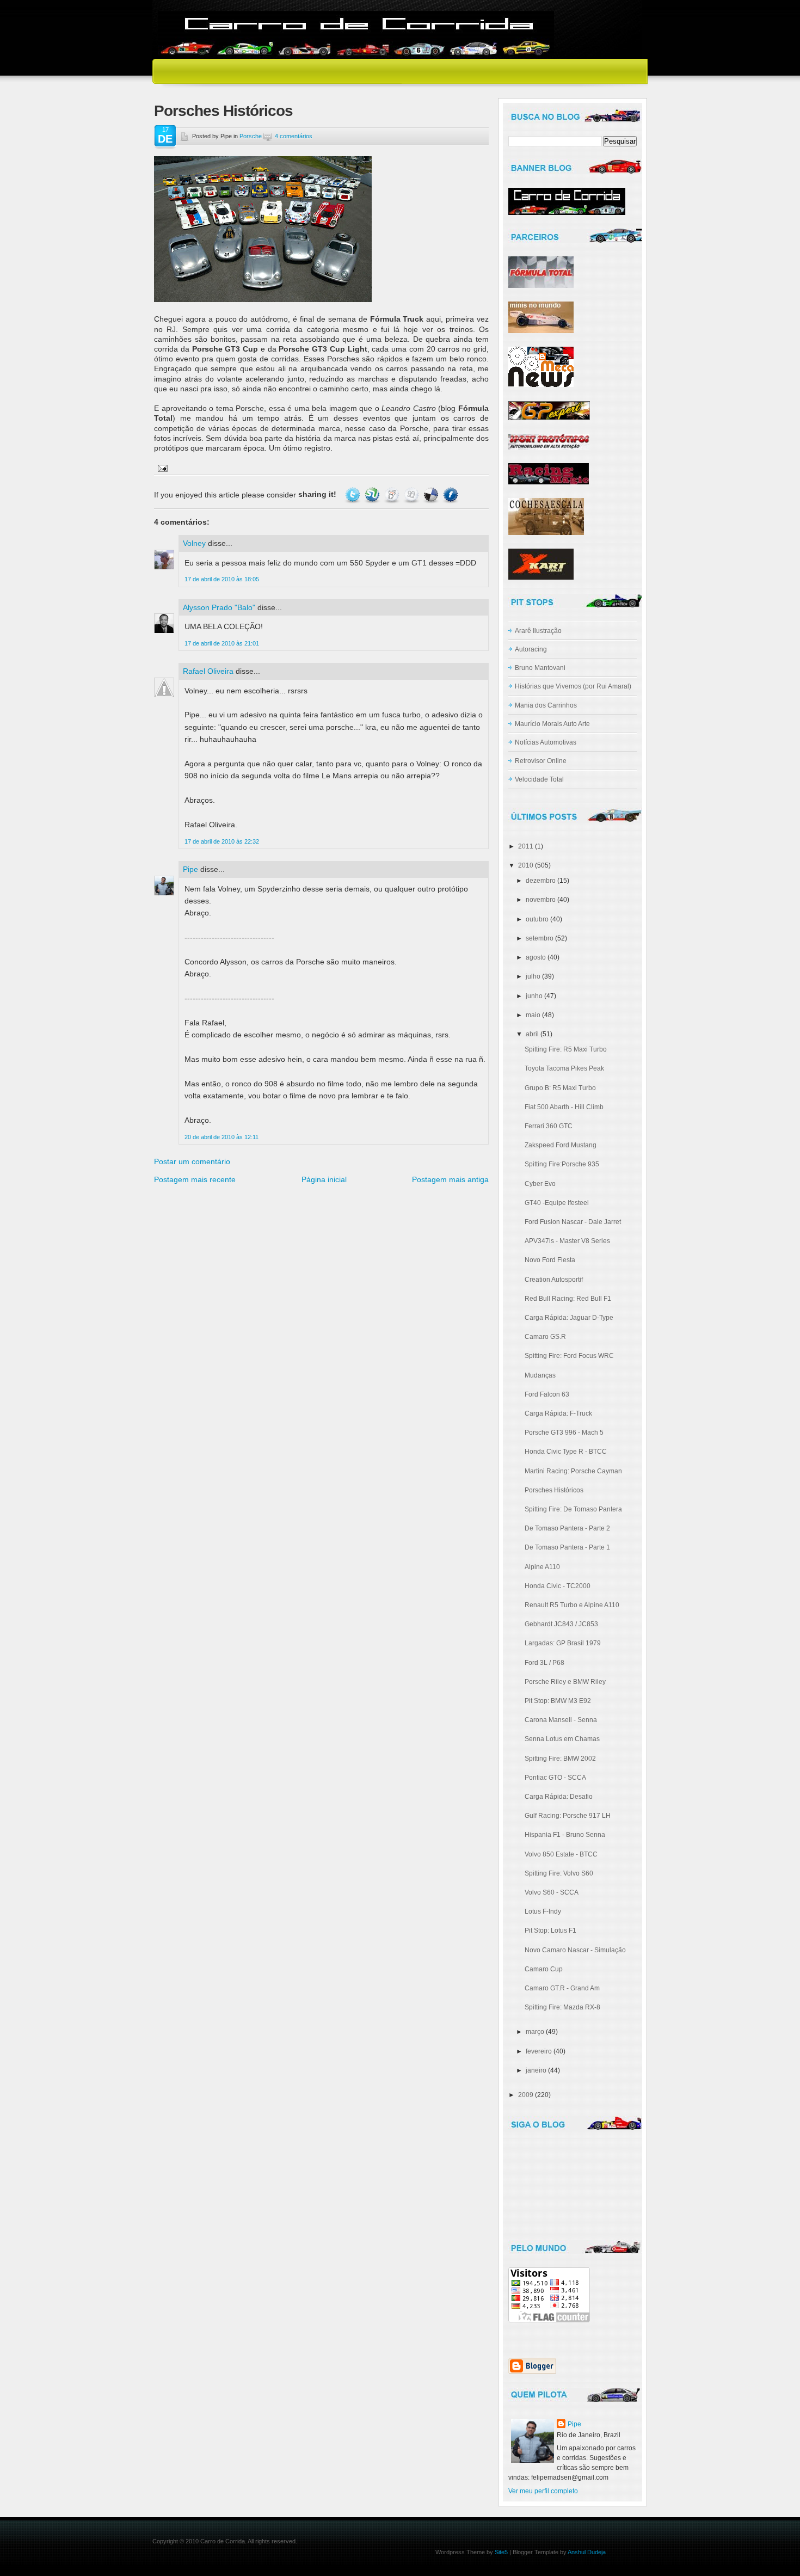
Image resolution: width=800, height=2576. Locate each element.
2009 (526, 2095)
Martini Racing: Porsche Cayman (573, 1471)
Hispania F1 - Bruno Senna (565, 1835)
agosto (536, 957)
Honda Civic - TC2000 (558, 1586)
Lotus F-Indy (543, 1911)
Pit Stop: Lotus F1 (550, 1931)
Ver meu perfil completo (543, 2491)
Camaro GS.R (545, 1337)
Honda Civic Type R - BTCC (566, 1452)
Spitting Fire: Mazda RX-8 (562, 2007)
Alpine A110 (542, 1567)
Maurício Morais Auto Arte (552, 724)
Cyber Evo (540, 1184)
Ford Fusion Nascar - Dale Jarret (573, 1222)
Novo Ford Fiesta (550, 1260)
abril (532, 1034)
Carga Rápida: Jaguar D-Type (569, 1318)
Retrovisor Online (541, 761)
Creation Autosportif (554, 1280)
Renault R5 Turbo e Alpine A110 (572, 1605)
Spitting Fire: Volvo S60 (559, 1873)
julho (533, 976)
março (535, 2032)
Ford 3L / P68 (544, 1663)
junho (534, 996)
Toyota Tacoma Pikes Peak (564, 1068)
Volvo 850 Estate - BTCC (561, 1854)
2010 (526, 865)
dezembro (541, 881)
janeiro (536, 2070)
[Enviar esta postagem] (161, 468)
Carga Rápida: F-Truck (558, 1413)
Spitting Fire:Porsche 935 (562, 1164)
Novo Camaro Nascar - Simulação (575, 1950)
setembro (540, 938)
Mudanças (540, 1375)
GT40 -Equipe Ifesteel (557, 1203)
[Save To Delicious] (431, 494)
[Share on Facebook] (451, 494)
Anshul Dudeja (587, 2552)
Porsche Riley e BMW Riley (565, 1682)
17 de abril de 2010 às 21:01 (222, 643)
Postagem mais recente (195, 1179)
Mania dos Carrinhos (546, 705)
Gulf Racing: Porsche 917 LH (568, 1816)
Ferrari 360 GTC (549, 1126)
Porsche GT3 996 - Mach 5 (564, 1433)
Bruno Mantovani (540, 668)
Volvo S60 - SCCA (552, 1892)
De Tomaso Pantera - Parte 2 (567, 1528)
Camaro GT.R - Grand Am (562, 1988)
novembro (541, 900)
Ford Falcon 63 (547, 1394)
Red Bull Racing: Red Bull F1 (568, 1299)
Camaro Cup (544, 1969)
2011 (526, 846)
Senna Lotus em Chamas (562, 1739)
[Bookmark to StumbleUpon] (372, 494)
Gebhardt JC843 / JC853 (561, 1624)
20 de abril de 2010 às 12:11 (221, 1137)
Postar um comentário (192, 1161)
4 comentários (294, 136)
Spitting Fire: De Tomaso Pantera (573, 1509)
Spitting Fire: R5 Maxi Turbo (566, 1049)
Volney (194, 543)
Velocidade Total (539, 779)
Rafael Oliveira (208, 671)
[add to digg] (411, 494)
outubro (537, 919)
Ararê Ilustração (538, 631)
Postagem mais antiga (450, 1179)
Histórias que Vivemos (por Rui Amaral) (573, 686)
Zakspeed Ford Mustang (561, 1145)
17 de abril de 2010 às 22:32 (222, 841)
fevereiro (539, 2051)
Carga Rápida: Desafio (559, 1797)
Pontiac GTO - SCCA (555, 1778)
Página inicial (324, 1179)
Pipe (190, 869)
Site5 (501, 2552)
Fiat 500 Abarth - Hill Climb (564, 1107)
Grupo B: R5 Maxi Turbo (560, 1088)
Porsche (251, 136)
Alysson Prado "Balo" (219, 607)
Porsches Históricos (223, 111)
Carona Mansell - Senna (561, 1720)
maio (533, 1015)
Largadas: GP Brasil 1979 (563, 1643)
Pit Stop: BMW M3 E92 (558, 1701)
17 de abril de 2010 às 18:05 (222, 579)
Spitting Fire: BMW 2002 (560, 1759)
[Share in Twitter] (353, 494)
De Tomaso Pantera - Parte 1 (567, 1547)
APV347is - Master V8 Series (567, 1241)
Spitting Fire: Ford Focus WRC (569, 1356)
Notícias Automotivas (546, 742)
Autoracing (531, 649)
